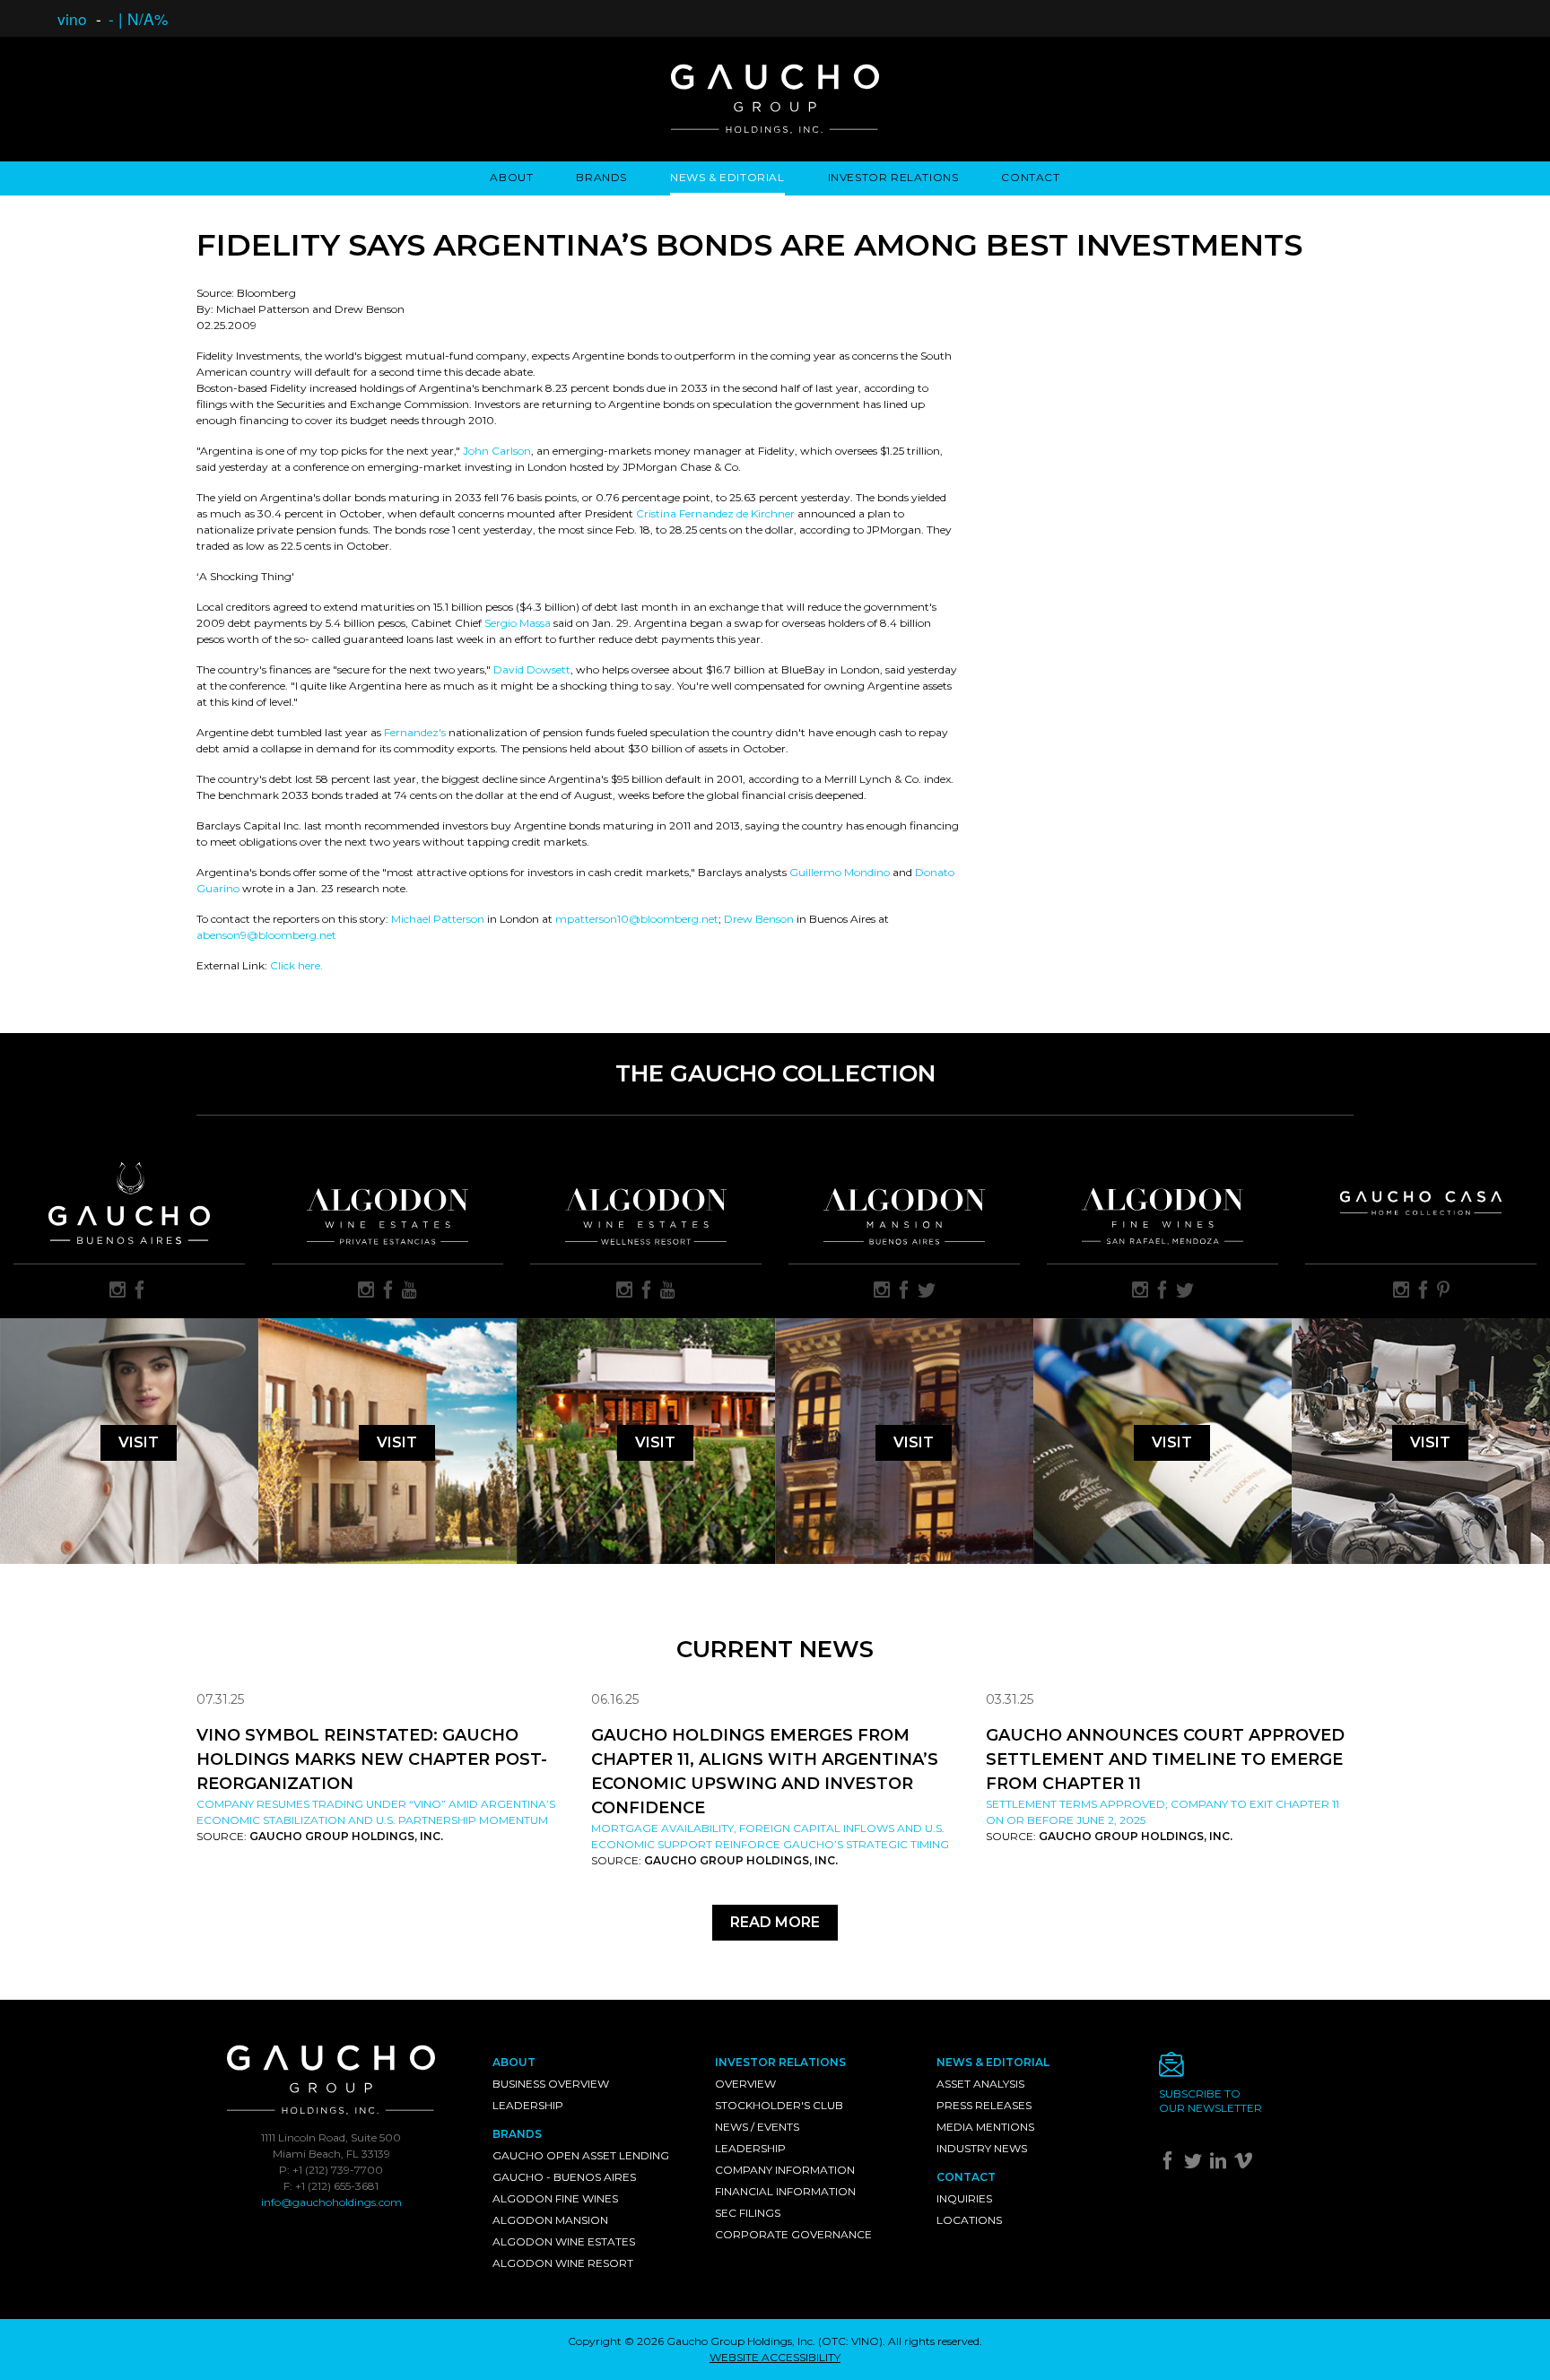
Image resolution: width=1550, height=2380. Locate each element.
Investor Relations (893, 177)
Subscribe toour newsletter (1210, 2101)
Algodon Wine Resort (563, 2263)
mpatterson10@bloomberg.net (637, 919)
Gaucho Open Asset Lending (581, 2155)
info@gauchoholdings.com (331, 2202)
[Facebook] (1170, 2164)
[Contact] (1257, 2069)
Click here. (296, 965)
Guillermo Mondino (840, 872)
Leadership (528, 2105)
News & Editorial (727, 177)
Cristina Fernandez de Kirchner (715, 513)
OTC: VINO (850, 2341)
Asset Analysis (980, 2084)
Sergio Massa (518, 623)
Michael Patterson (438, 919)
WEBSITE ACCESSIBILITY (775, 2357)
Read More (775, 1922)
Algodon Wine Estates (564, 2241)
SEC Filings (748, 2213)
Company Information (785, 2170)
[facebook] (140, 1291)
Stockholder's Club (779, 2105)
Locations (969, 2220)
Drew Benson (759, 919)
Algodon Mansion (550, 2220)
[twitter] (927, 1291)
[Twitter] (1195, 2164)
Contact (1030, 177)
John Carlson (497, 451)
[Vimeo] (1245, 2164)
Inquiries (964, 2198)
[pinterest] (1443, 1291)
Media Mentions (985, 2127)
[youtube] (409, 1291)
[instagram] (118, 1291)
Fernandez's (416, 732)
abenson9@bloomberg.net (266, 935)
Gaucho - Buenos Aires (564, 2177)
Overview (745, 2084)
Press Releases (984, 2105)
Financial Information (785, 2191)
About (511, 177)
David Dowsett (532, 669)
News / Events (757, 2127)
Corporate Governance (793, 2234)
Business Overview (551, 2084)
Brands (601, 177)
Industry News (982, 2148)
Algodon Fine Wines (555, 2198)
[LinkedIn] (1220, 2164)
